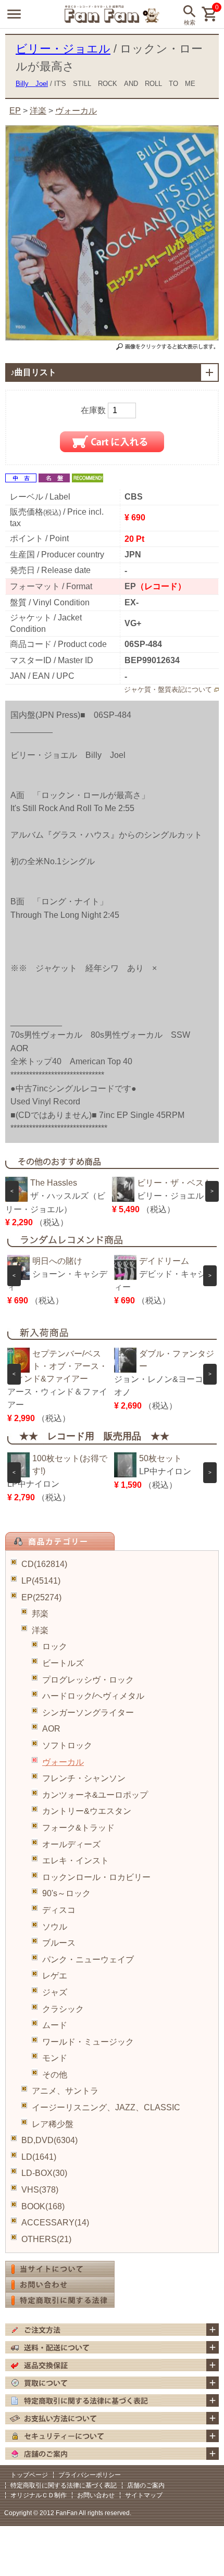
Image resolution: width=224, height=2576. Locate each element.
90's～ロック (66, 1893)
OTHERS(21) (46, 2239)
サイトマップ (144, 2495)
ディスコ (59, 1910)
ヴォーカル (63, 1762)
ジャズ (55, 1992)
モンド (55, 2058)
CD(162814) (44, 1564)
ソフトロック (67, 1745)
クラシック (63, 2009)
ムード (55, 2025)
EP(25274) (41, 1597)
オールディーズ (71, 1844)
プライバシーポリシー (90, 2475)
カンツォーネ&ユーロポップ (95, 1795)
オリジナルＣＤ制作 (39, 2495)
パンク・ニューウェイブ (88, 1959)
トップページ (29, 2475)
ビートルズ (63, 1663)
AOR (51, 1729)
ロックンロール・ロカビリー (96, 1877)
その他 (55, 2075)
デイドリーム (164, 1261)
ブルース (59, 1943)
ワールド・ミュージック (88, 2042)
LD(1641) (39, 2157)
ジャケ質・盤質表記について (168, 689)
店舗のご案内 (146, 2485)
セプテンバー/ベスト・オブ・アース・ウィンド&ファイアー (57, 1366)
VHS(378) (40, 2190)
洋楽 (40, 1630)
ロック (55, 1646)
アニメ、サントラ (65, 2091)
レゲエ (55, 1976)
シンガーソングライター (88, 1713)
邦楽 (40, 1614)
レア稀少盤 (53, 2124)
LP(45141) (41, 1581)
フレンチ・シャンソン (84, 1778)
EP (15, 111)
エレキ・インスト (76, 1861)
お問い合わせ (96, 2495)
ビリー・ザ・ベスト (175, 1183)
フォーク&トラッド (78, 1828)
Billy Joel (32, 84)
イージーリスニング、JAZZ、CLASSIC (106, 2107)
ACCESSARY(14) (55, 2223)
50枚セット (160, 1458)
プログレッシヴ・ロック (88, 1680)
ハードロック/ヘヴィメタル (93, 1696)
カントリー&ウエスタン (87, 1811)
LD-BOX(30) (44, 2173)
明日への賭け (57, 1261)
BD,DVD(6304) (49, 2140)
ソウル (55, 1927)
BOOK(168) (43, 2206)
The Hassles (54, 1183)
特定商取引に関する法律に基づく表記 (64, 2485)
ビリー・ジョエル (63, 49)
